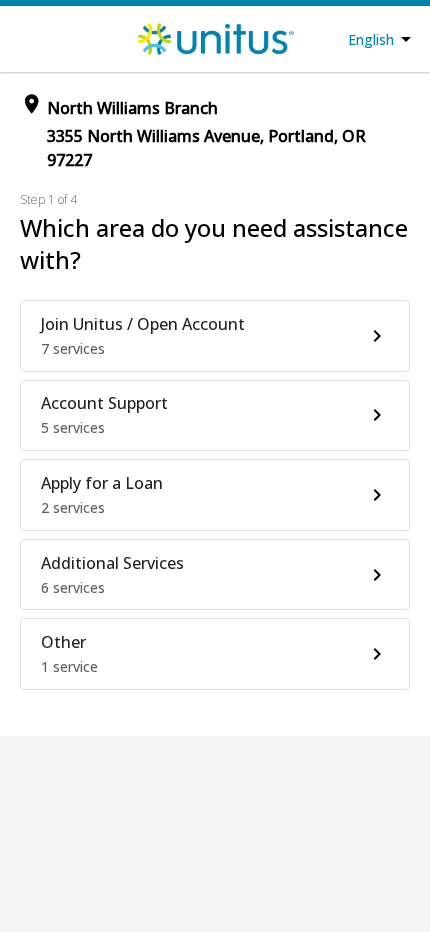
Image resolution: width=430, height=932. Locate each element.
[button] (215, 336)
